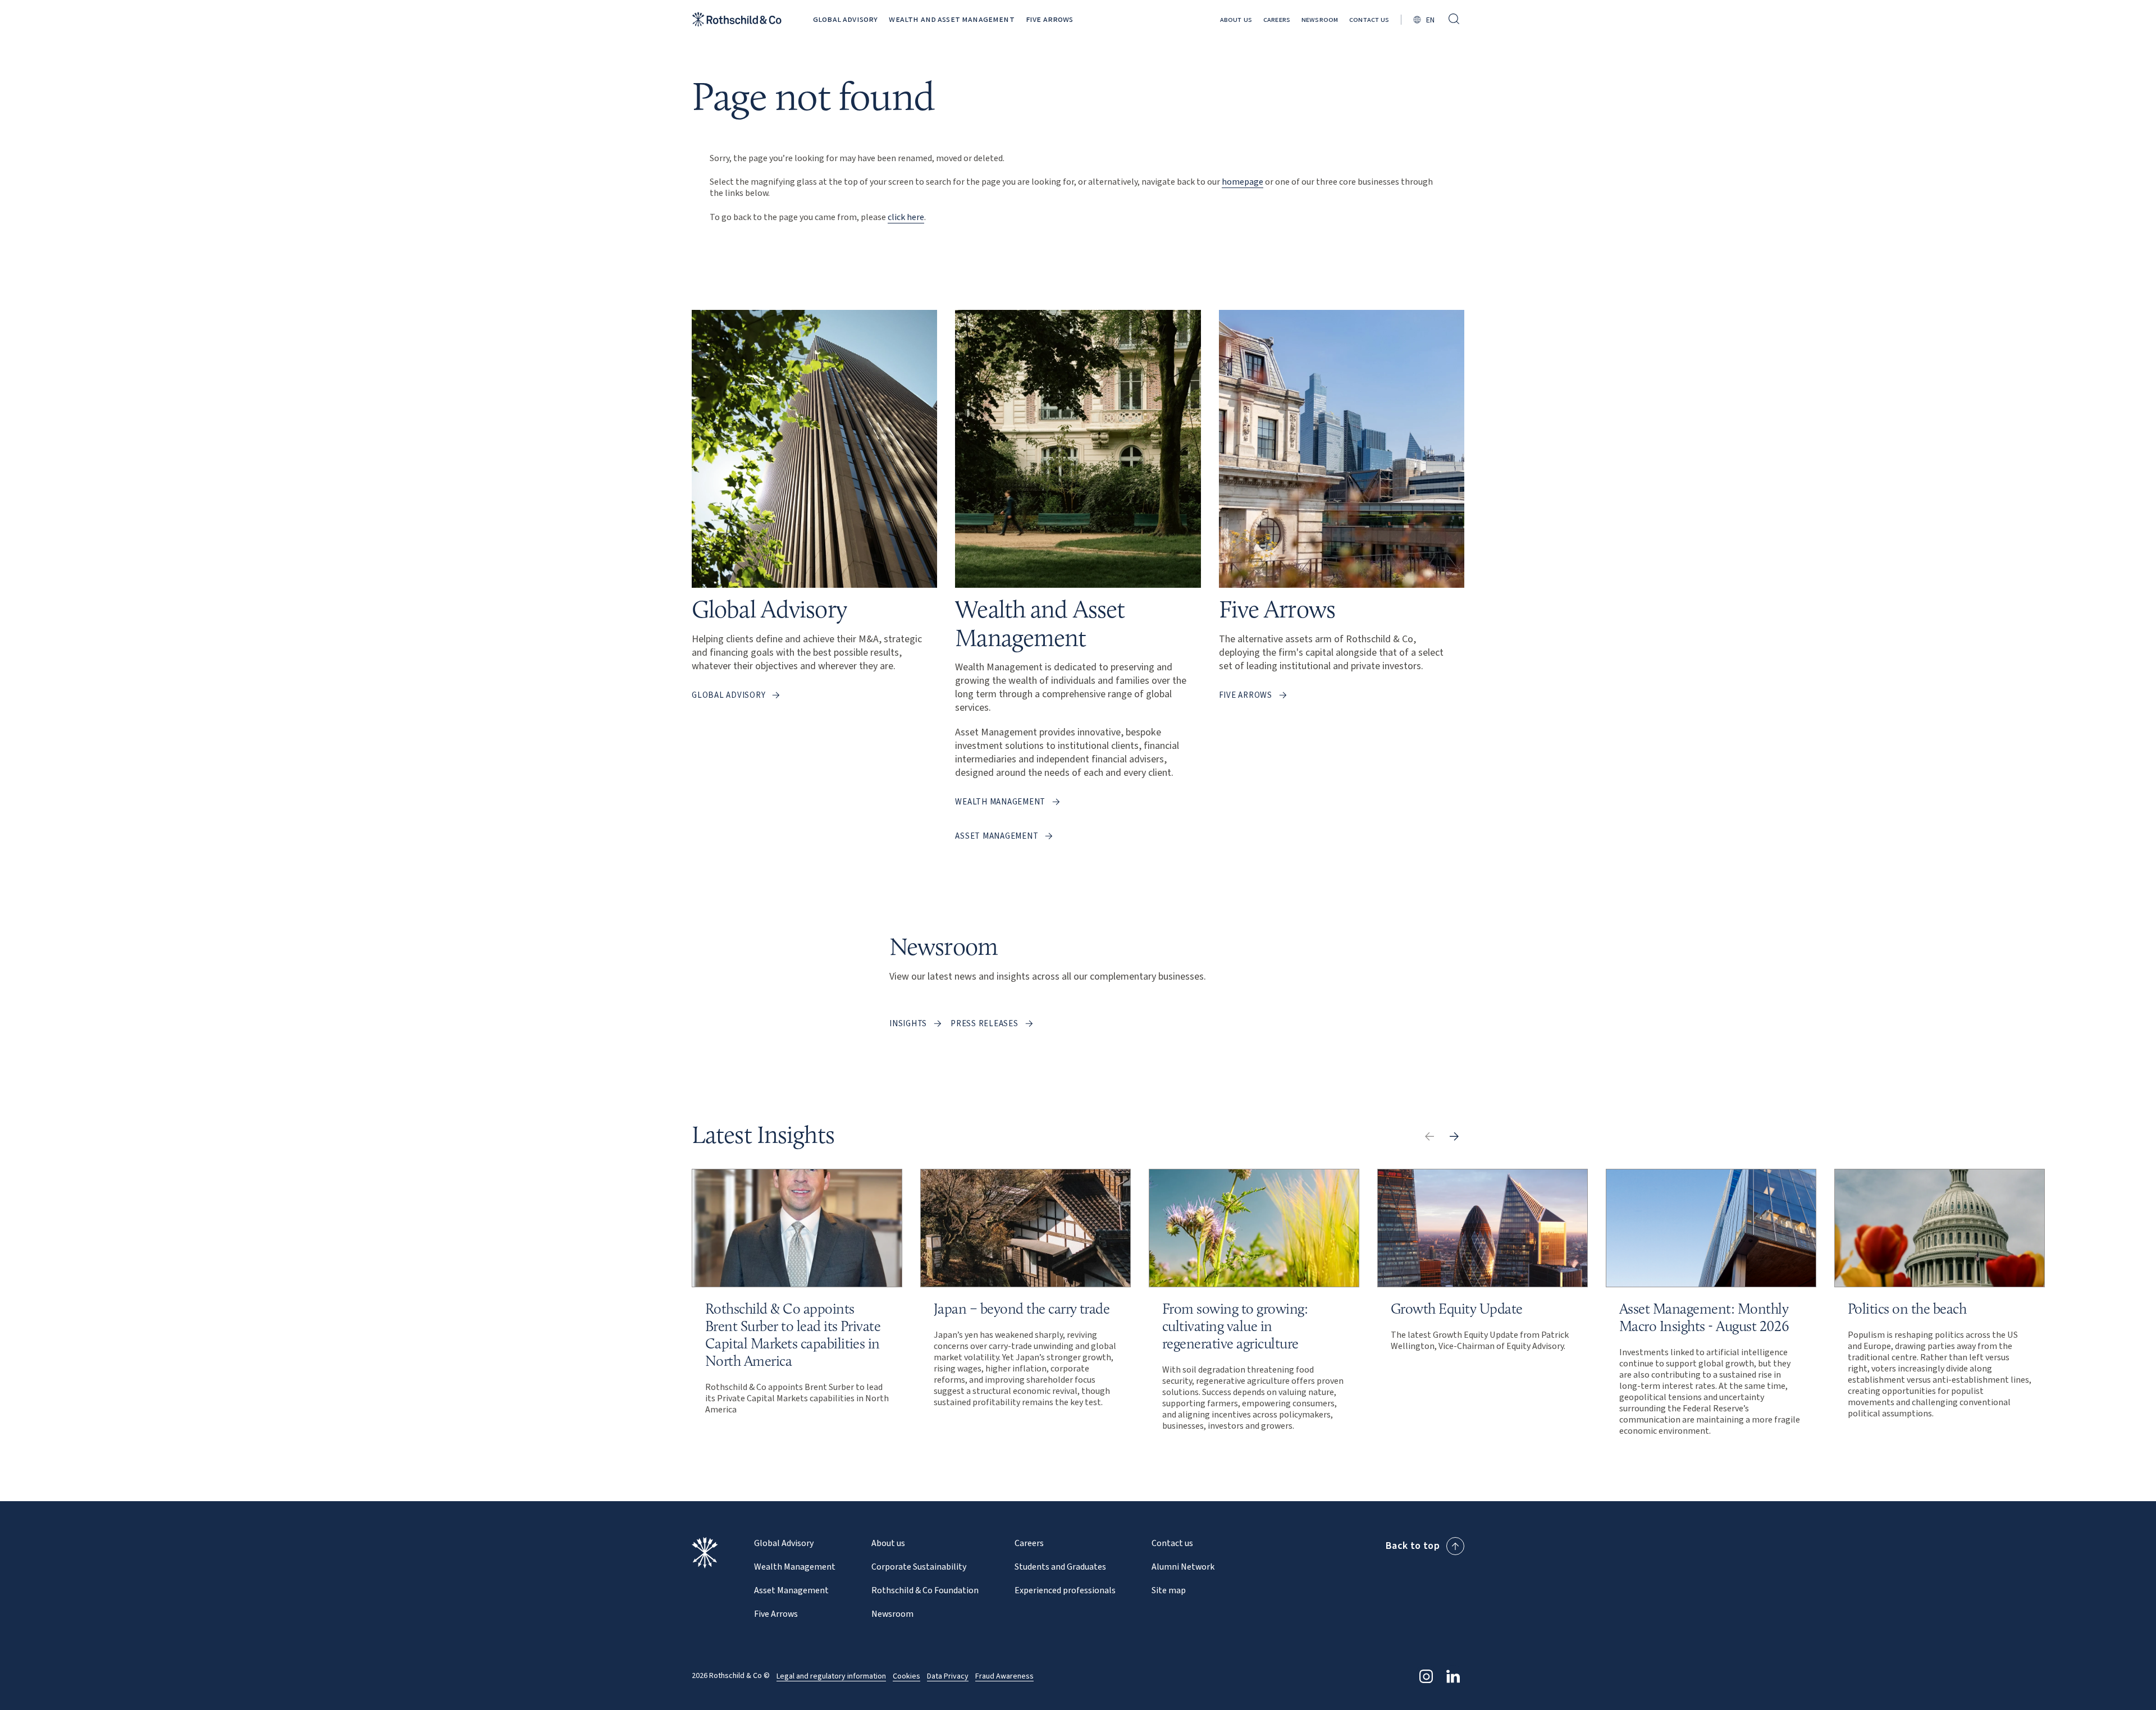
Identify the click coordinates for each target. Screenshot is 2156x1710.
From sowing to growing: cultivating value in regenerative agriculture (1235, 1326)
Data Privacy (948, 1676)
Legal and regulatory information (831, 1676)
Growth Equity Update (1457, 1309)
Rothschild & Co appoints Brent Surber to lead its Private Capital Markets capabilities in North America (793, 1335)
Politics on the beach (1907, 1309)
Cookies (906, 1676)
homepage (1243, 182)
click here (906, 217)
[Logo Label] (737, 19)
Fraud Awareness (1004, 1676)
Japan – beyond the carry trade (1022, 1309)
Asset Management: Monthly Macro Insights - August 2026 (1704, 1317)
